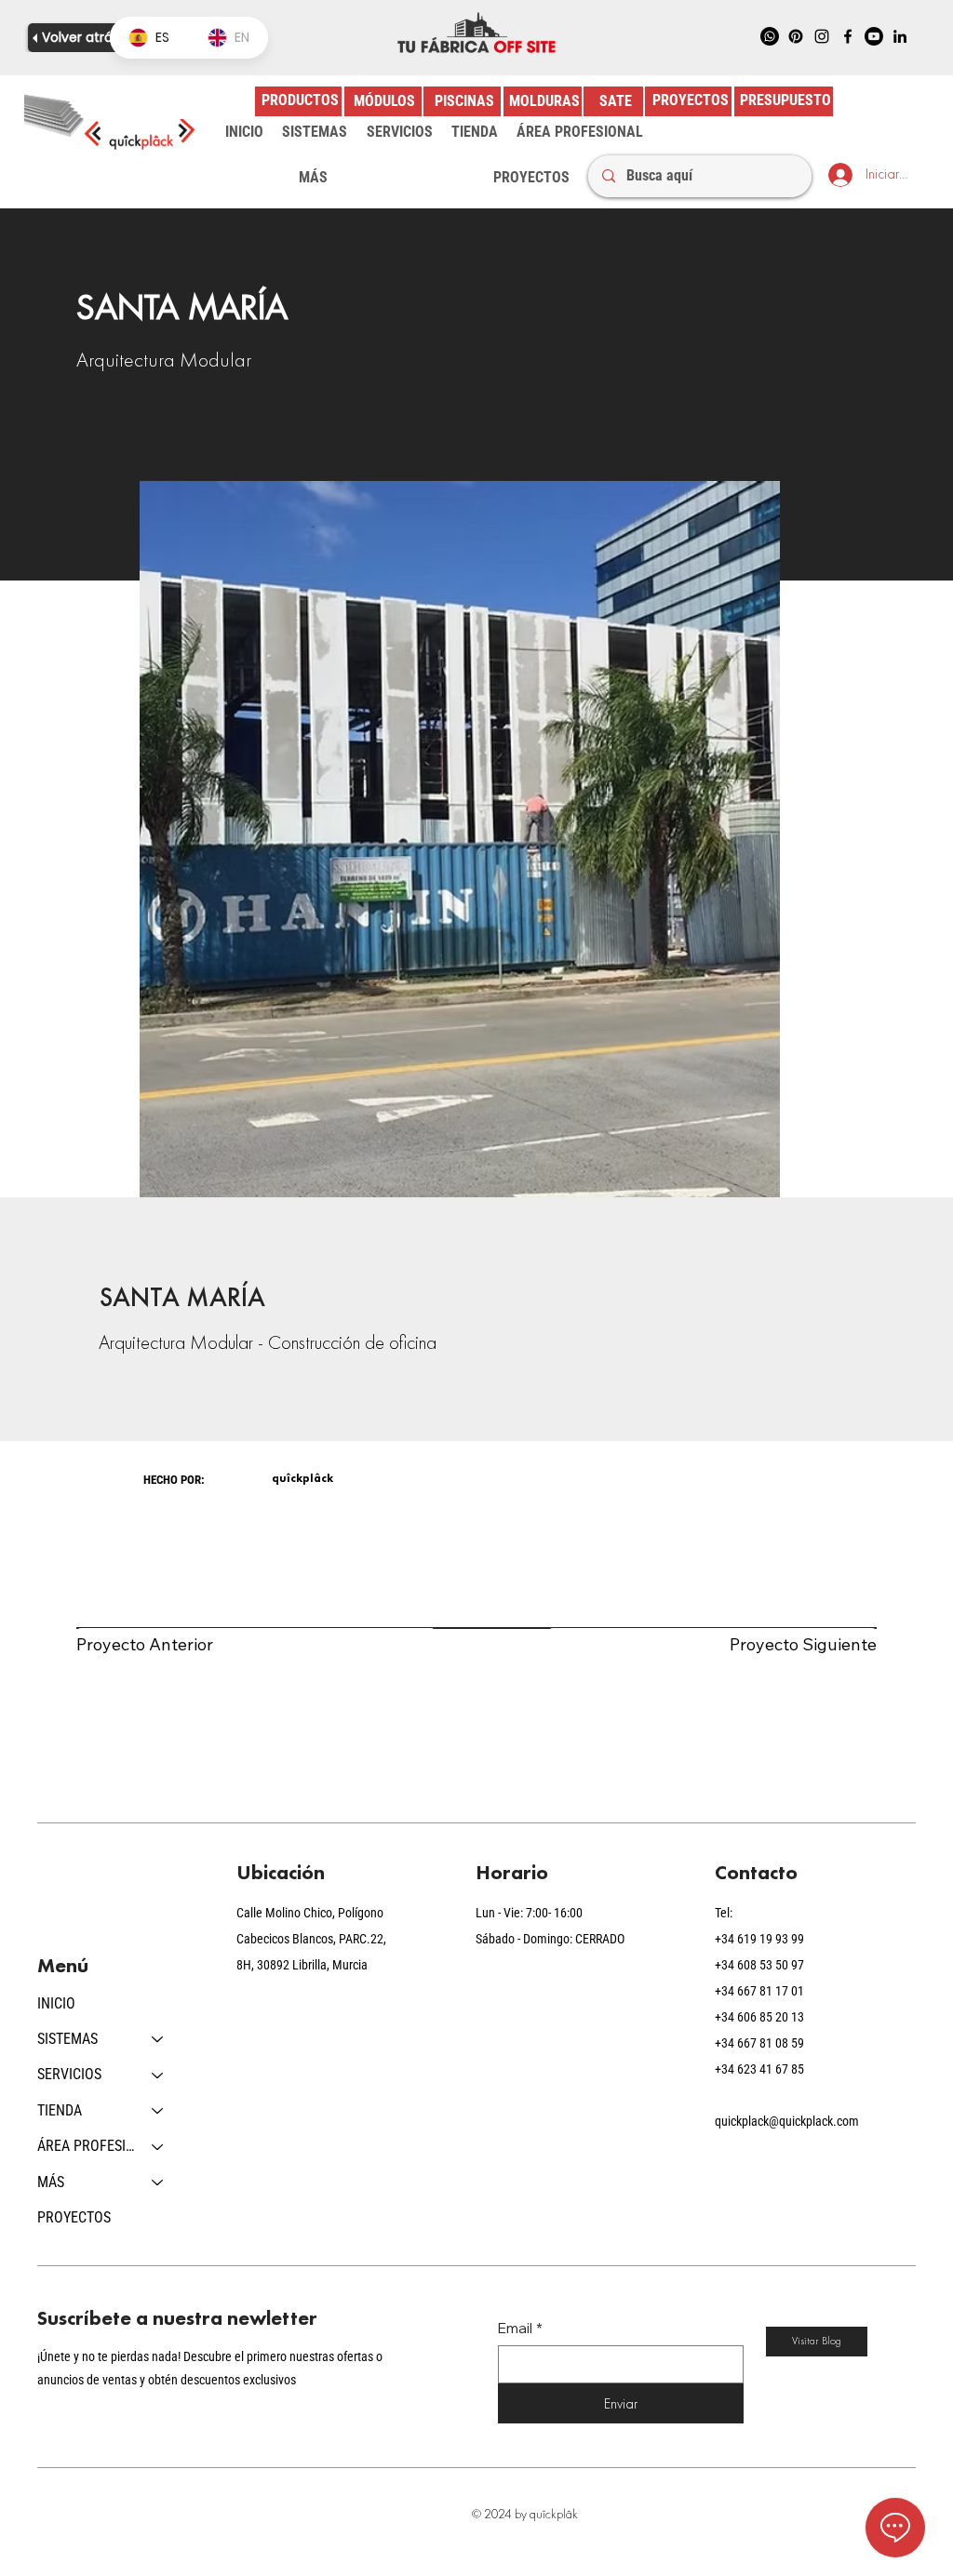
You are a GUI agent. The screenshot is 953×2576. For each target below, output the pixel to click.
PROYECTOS (74, 2217)
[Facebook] (848, 36)
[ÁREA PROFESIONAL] (158, 2146)
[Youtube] (874, 36)
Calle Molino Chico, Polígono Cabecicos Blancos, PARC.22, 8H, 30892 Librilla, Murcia (311, 1939)
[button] (315, 132)
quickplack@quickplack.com (787, 2121)
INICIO (56, 2003)
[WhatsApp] (770, 36)
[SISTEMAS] (158, 2039)
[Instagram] (822, 36)
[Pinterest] (796, 36)
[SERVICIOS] (158, 2075)
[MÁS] (158, 2182)
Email (520, 2328)
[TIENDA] (158, 2111)
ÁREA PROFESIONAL (86, 2146)
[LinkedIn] (900, 36)
